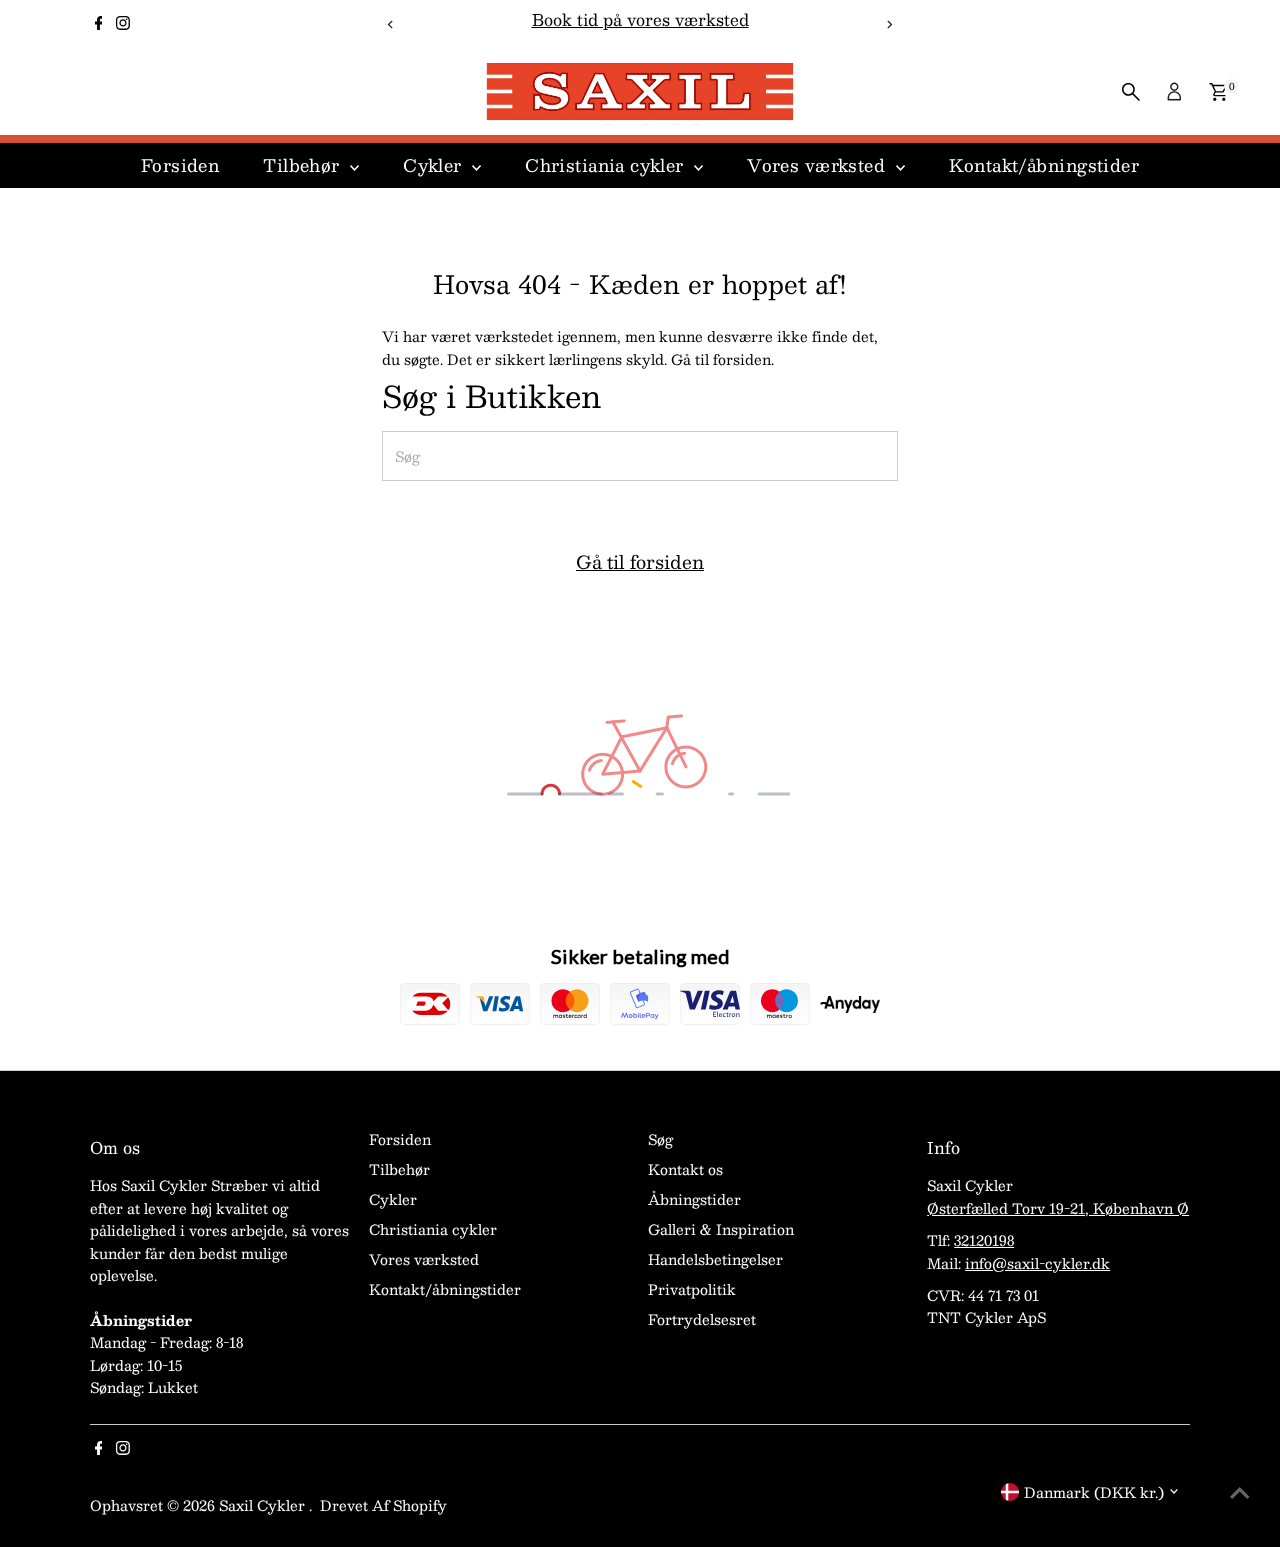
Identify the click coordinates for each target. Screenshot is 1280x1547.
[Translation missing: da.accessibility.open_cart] (1218, 92)
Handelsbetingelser (715, 1259)
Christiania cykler (607, 165)
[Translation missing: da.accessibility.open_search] (1131, 92)
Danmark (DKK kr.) (1094, 1492)
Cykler (435, 165)
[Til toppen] (1240, 1492)
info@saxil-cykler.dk (1037, 1263)
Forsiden (180, 165)
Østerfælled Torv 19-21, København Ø (1058, 1208)
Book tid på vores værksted (640, 19)
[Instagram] (123, 24)
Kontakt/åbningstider (1044, 165)
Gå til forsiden (640, 562)
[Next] (888, 24)
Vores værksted (818, 165)
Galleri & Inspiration (721, 1229)
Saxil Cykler (264, 1505)
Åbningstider (694, 1199)
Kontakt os (685, 1169)
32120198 (984, 1240)
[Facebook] (99, 24)
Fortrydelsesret (702, 1319)
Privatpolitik (692, 1289)
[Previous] (391, 24)
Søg (660, 1139)
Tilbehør (304, 165)
